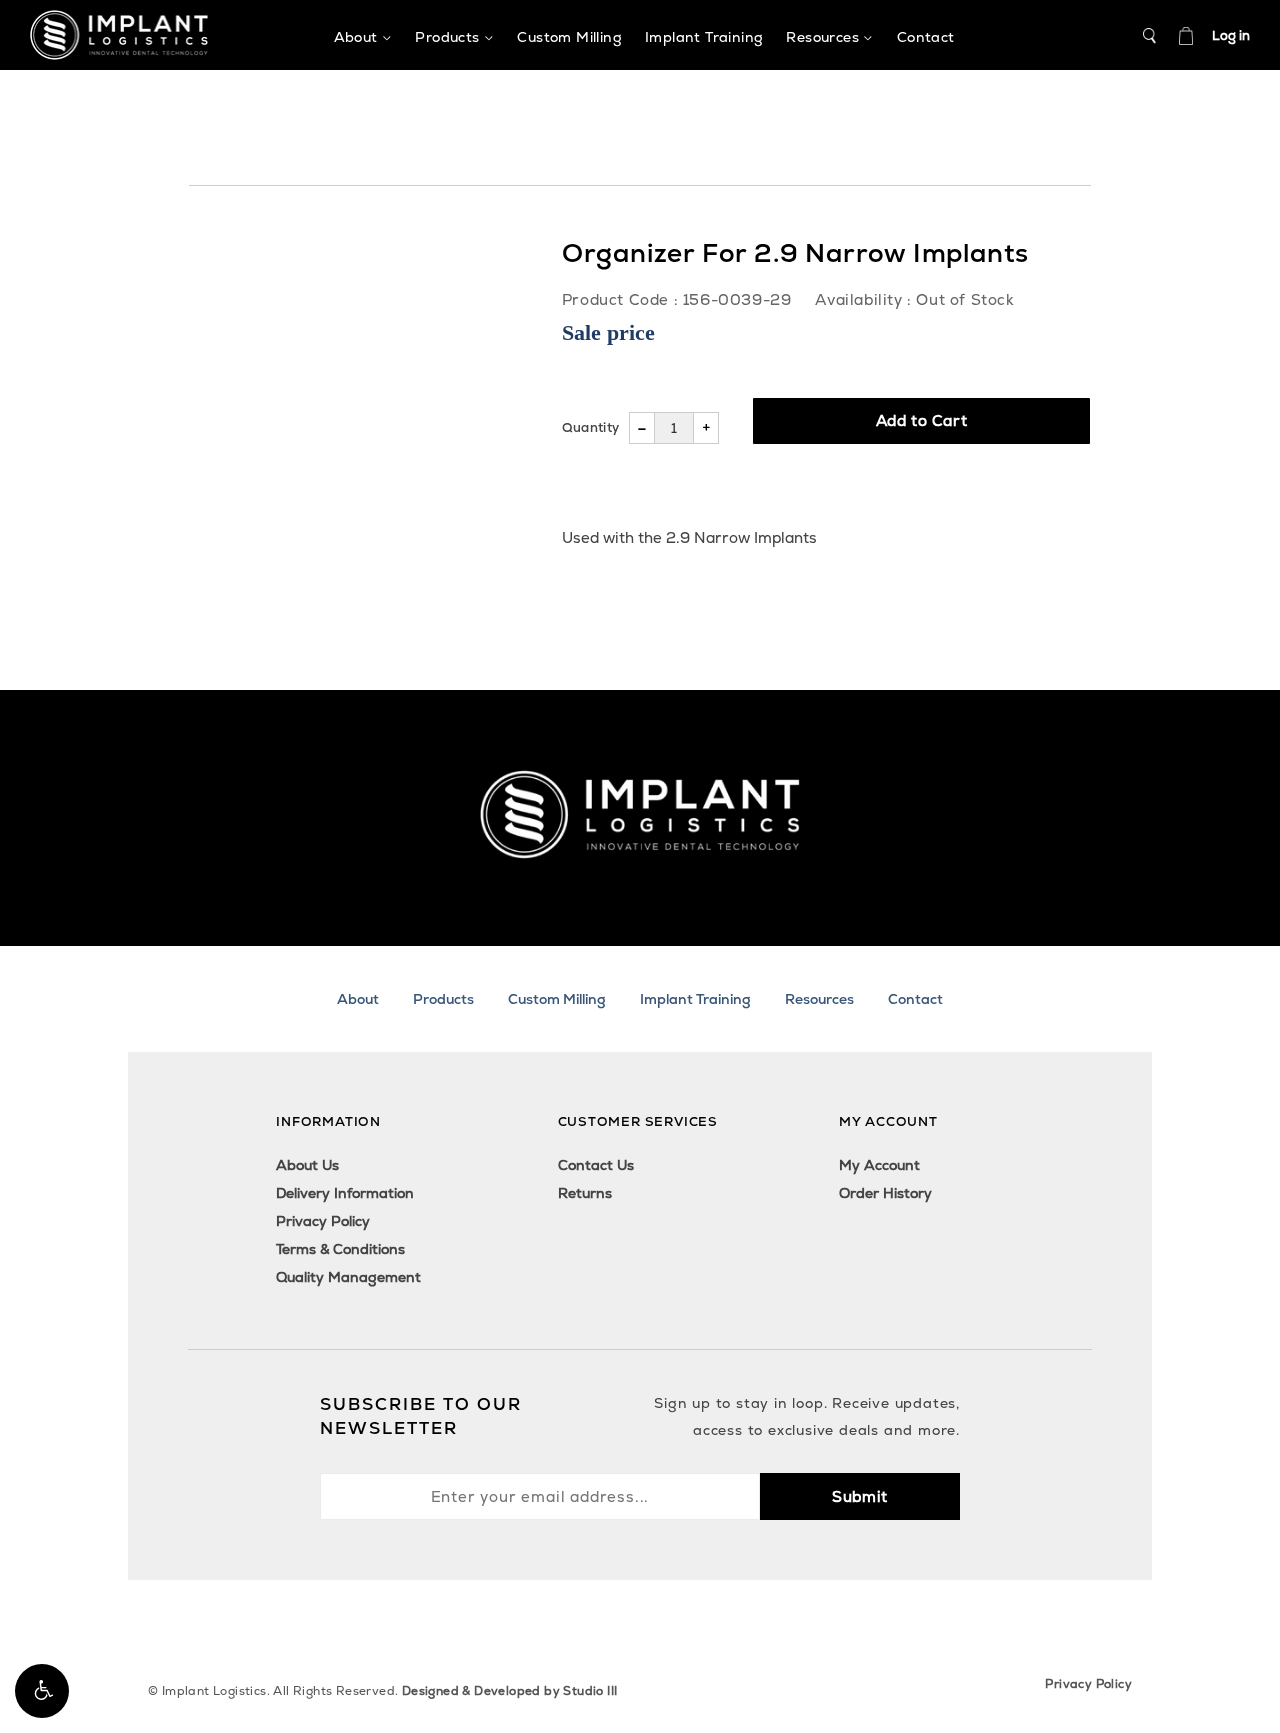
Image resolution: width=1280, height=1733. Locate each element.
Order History (885, 1193)
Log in (1231, 35)
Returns (585, 1193)
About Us (307, 1165)
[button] (42, 1691)
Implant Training (695, 999)
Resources (819, 999)
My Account (879, 1165)
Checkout (1186, 36)
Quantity (590, 427)
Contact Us (596, 1165)
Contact (915, 999)
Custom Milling (557, 999)
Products (443, 999)
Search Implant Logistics (1150, 36)
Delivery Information (345, 1193)
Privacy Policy (323, 1221)
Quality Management (348, 1277)
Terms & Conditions (340, 1249)
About (358, 999)
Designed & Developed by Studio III (510, 1691)
